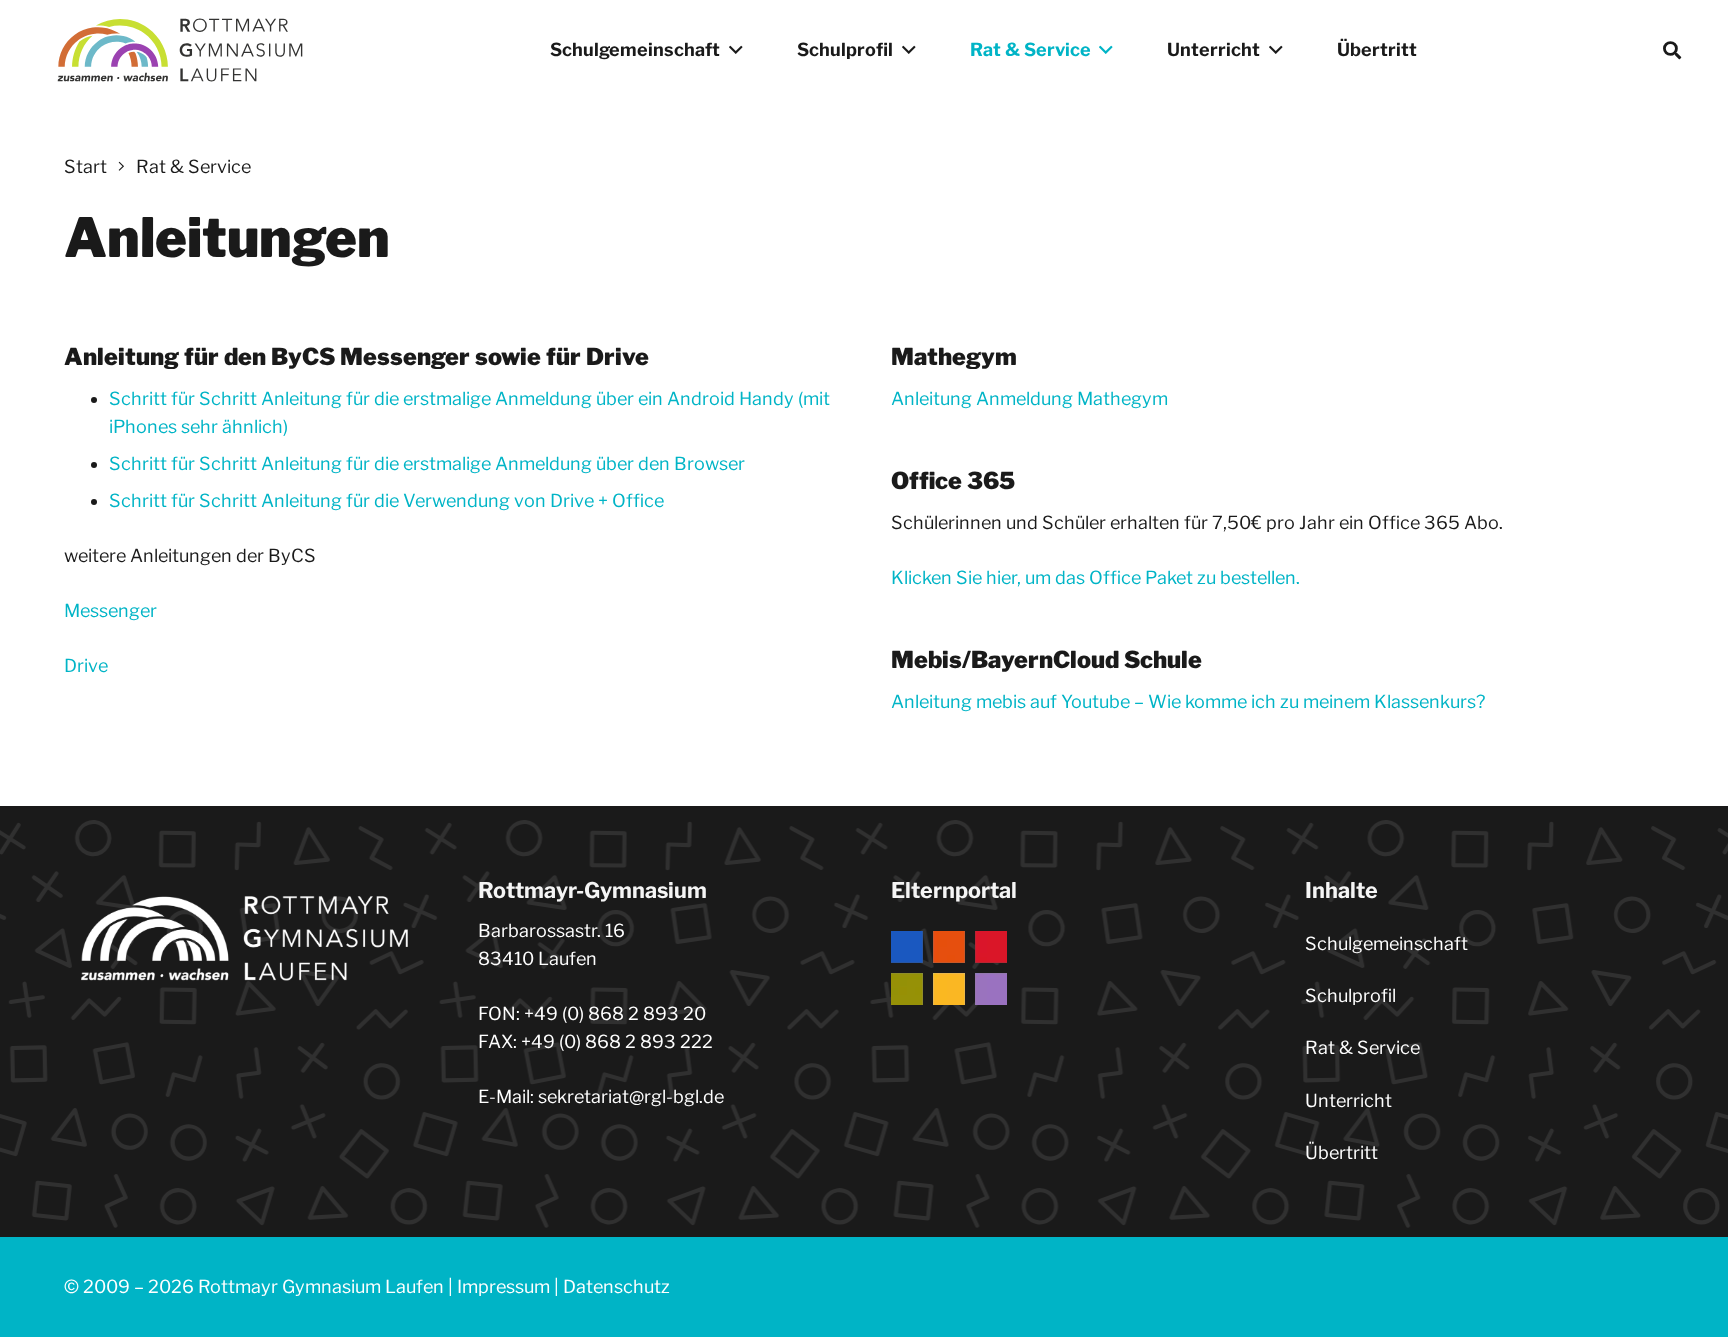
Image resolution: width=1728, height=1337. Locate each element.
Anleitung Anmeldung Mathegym (1029, 398)
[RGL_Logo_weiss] (180, 50)
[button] (731, 50)
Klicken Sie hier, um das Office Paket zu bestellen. (1095, 577)
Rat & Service (1362, 1047)
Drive (86, 665)
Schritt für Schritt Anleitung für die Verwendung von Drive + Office (386, 500)
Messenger (110, 610)
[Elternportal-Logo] (1071, 968)
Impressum (503, 1286)
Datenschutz (616, 1286)
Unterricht (1348, 1100)
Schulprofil (1350, 995)
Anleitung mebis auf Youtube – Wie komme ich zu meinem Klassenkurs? (1188, 701)
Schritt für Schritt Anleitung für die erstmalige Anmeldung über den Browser (427, 463)
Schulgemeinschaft (1386, 943)
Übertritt (1341, 1152)
